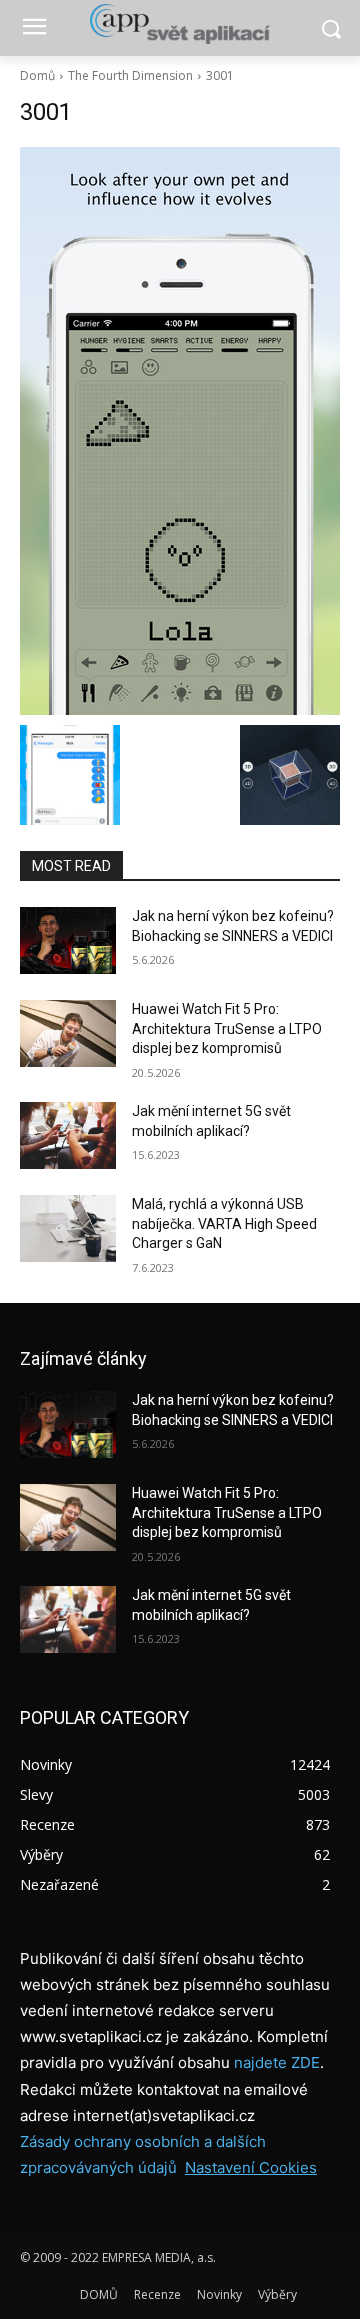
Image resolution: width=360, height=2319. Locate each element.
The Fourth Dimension (130, 75)
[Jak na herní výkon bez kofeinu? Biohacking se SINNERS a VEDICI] (68, 940)
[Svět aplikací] (180, 24)
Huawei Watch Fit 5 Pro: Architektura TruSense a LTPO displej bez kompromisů (227, 1028)
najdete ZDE (277, 2062)
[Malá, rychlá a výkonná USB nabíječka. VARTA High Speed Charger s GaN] (68, 1228)
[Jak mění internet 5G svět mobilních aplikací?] (68, 1135)
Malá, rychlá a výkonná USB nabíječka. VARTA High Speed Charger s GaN (224, 1223)
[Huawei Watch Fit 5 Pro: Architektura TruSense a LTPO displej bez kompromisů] (68, 1033)
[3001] (180, 431)
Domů (37, 75)
